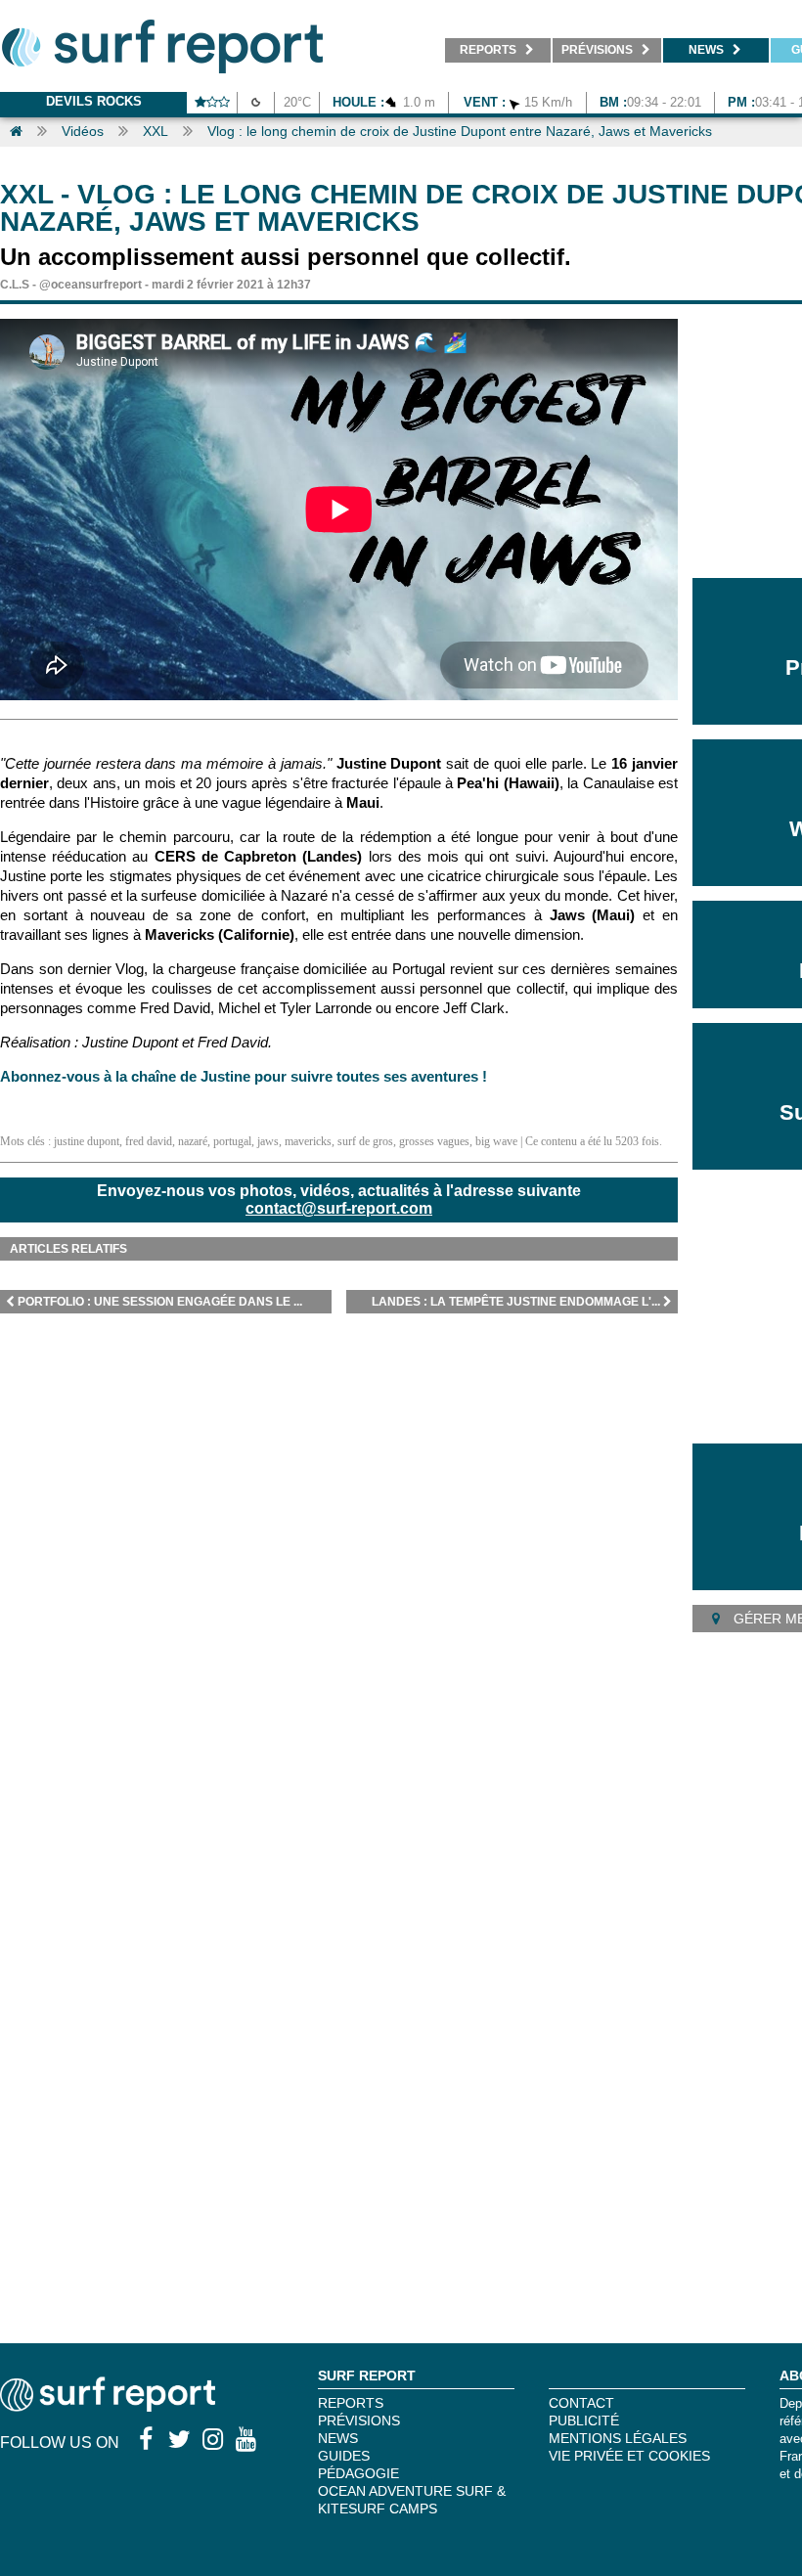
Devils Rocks (94, 101)
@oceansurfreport (90, 285)
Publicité (584, 2421)
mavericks (308, 1141)
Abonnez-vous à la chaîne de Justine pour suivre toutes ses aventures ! (244, 1076)
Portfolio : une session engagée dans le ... (160, 1302)
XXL (156, 131)
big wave (496, 1141)
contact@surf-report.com (339, 1208)
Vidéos (83, 131)
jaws (268, 1141)
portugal (232, 1141)
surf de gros (365, 1141)
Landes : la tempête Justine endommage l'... (516, 1302)
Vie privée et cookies (629, 2456)
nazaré (193, 1141)
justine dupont (87, 1141)
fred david (149, 1141)
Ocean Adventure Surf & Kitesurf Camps (412, 2500)
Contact (581, 2403)
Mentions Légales (618, 2438)
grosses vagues (434, 1141)
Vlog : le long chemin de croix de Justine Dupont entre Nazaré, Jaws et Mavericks (460, 131)
